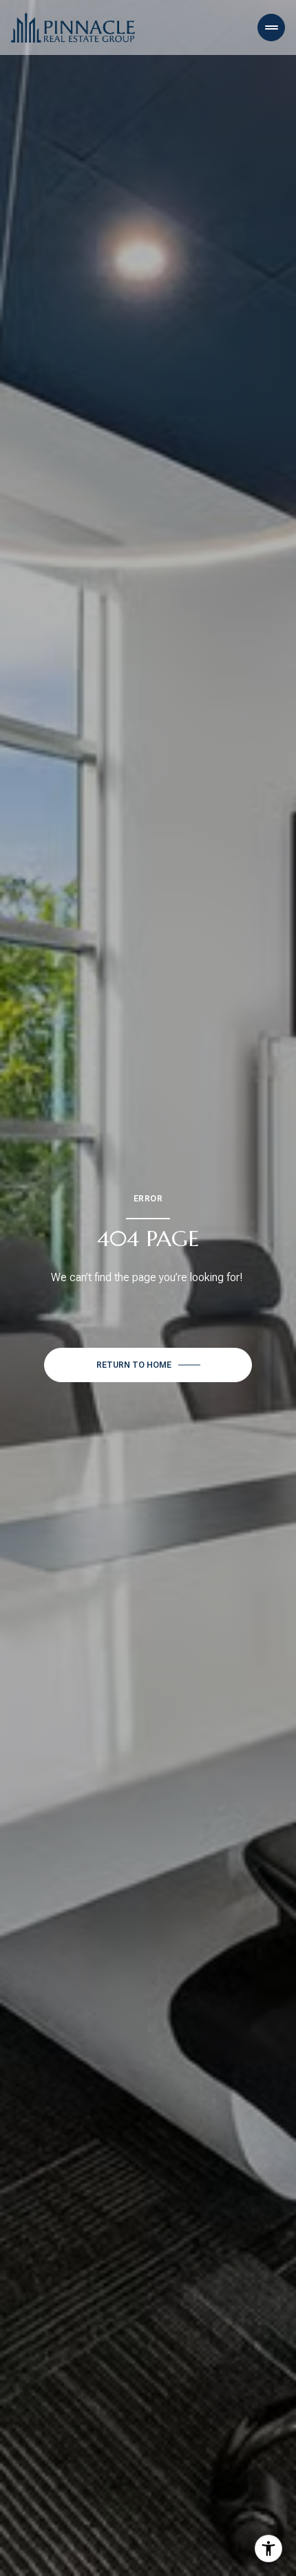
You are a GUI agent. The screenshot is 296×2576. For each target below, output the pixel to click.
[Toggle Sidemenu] (271, 27)
